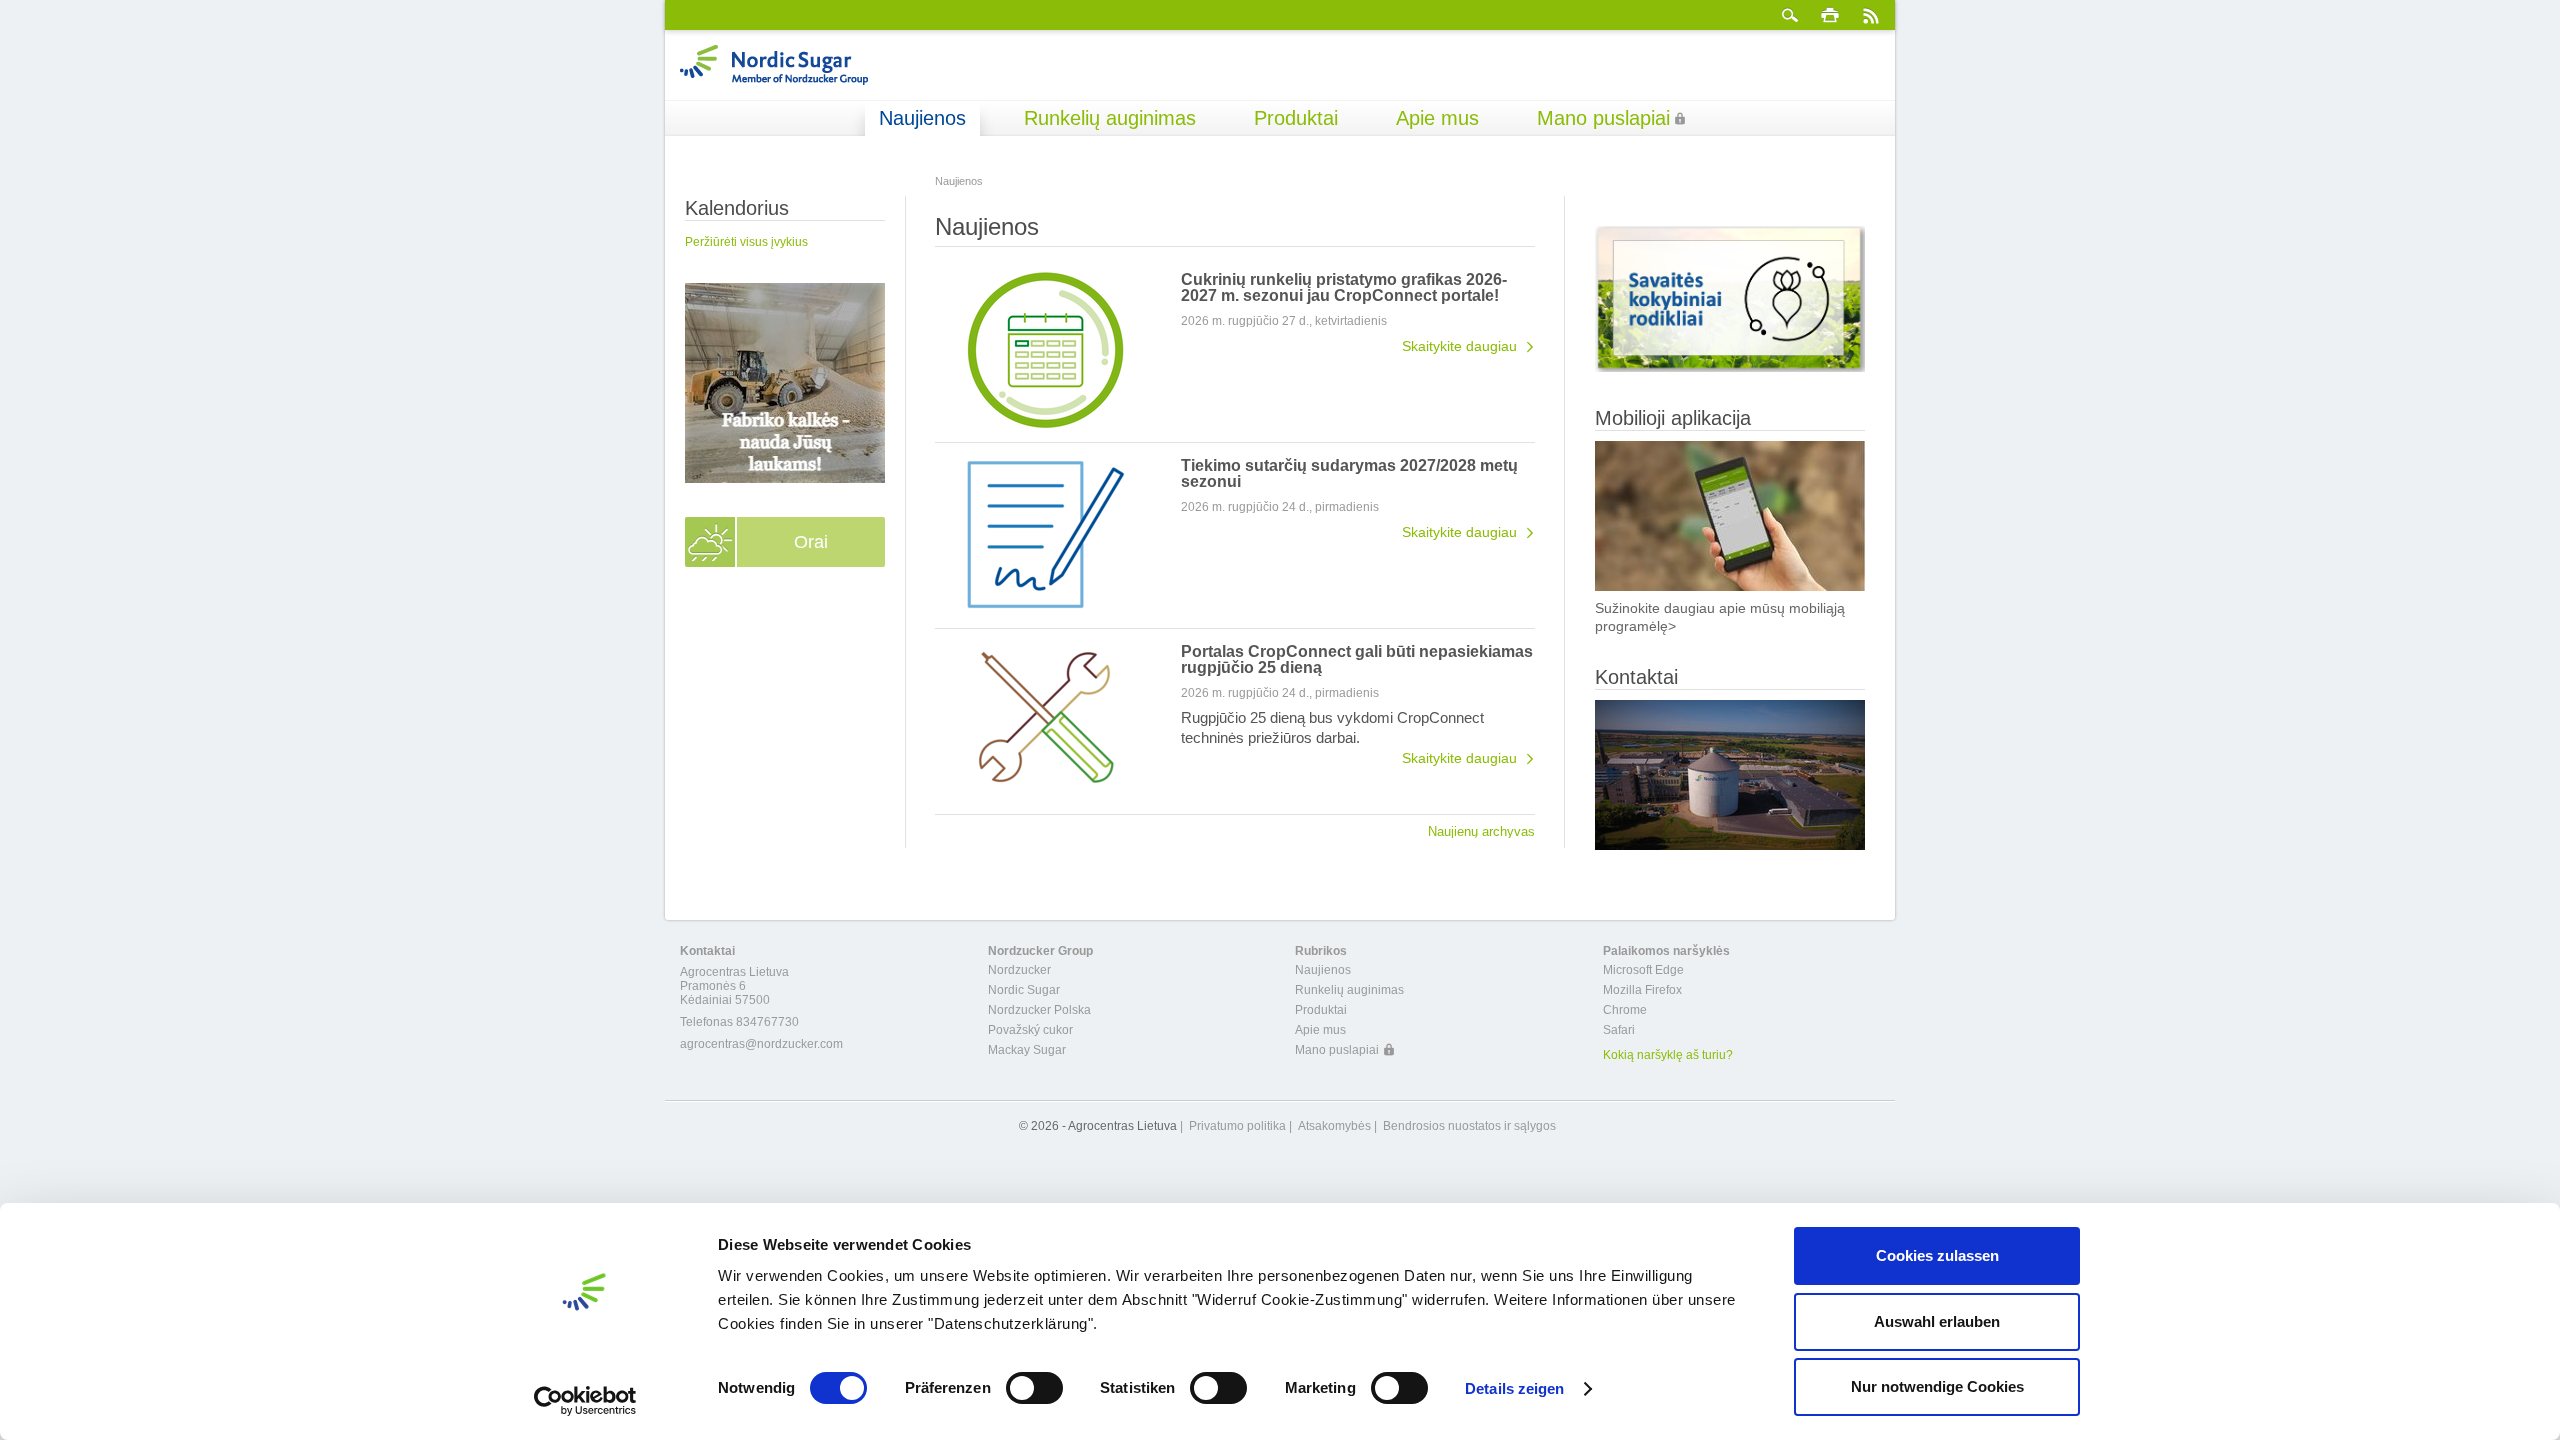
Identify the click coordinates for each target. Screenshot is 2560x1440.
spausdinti (1830, 15)
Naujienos (922, 118)
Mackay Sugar (1027, 1050)
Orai (811, 542)
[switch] (1034, 1388)
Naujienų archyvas (1481, 831)
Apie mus (1437, 118)
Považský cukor (1030, 1030)
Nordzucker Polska (1039, 1010)
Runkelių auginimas (1110, 118)
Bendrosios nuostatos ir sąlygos (1469, 1126)
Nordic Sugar (1024, 990)
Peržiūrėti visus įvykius (746, 242)
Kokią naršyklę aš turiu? (1668, 1055)
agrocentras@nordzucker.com (761, 1044)
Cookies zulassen (1937, 1255)
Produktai (1296, 118)
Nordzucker (1019, 970)
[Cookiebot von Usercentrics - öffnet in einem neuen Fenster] (585, 1401)
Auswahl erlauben (1937, 1321)
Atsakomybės (1334, 1126)
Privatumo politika (1237, 1126)
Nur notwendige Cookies (1937, 1386)
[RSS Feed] (1870, 15)
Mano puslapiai (1603, 118)
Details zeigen (1514, 1388)
